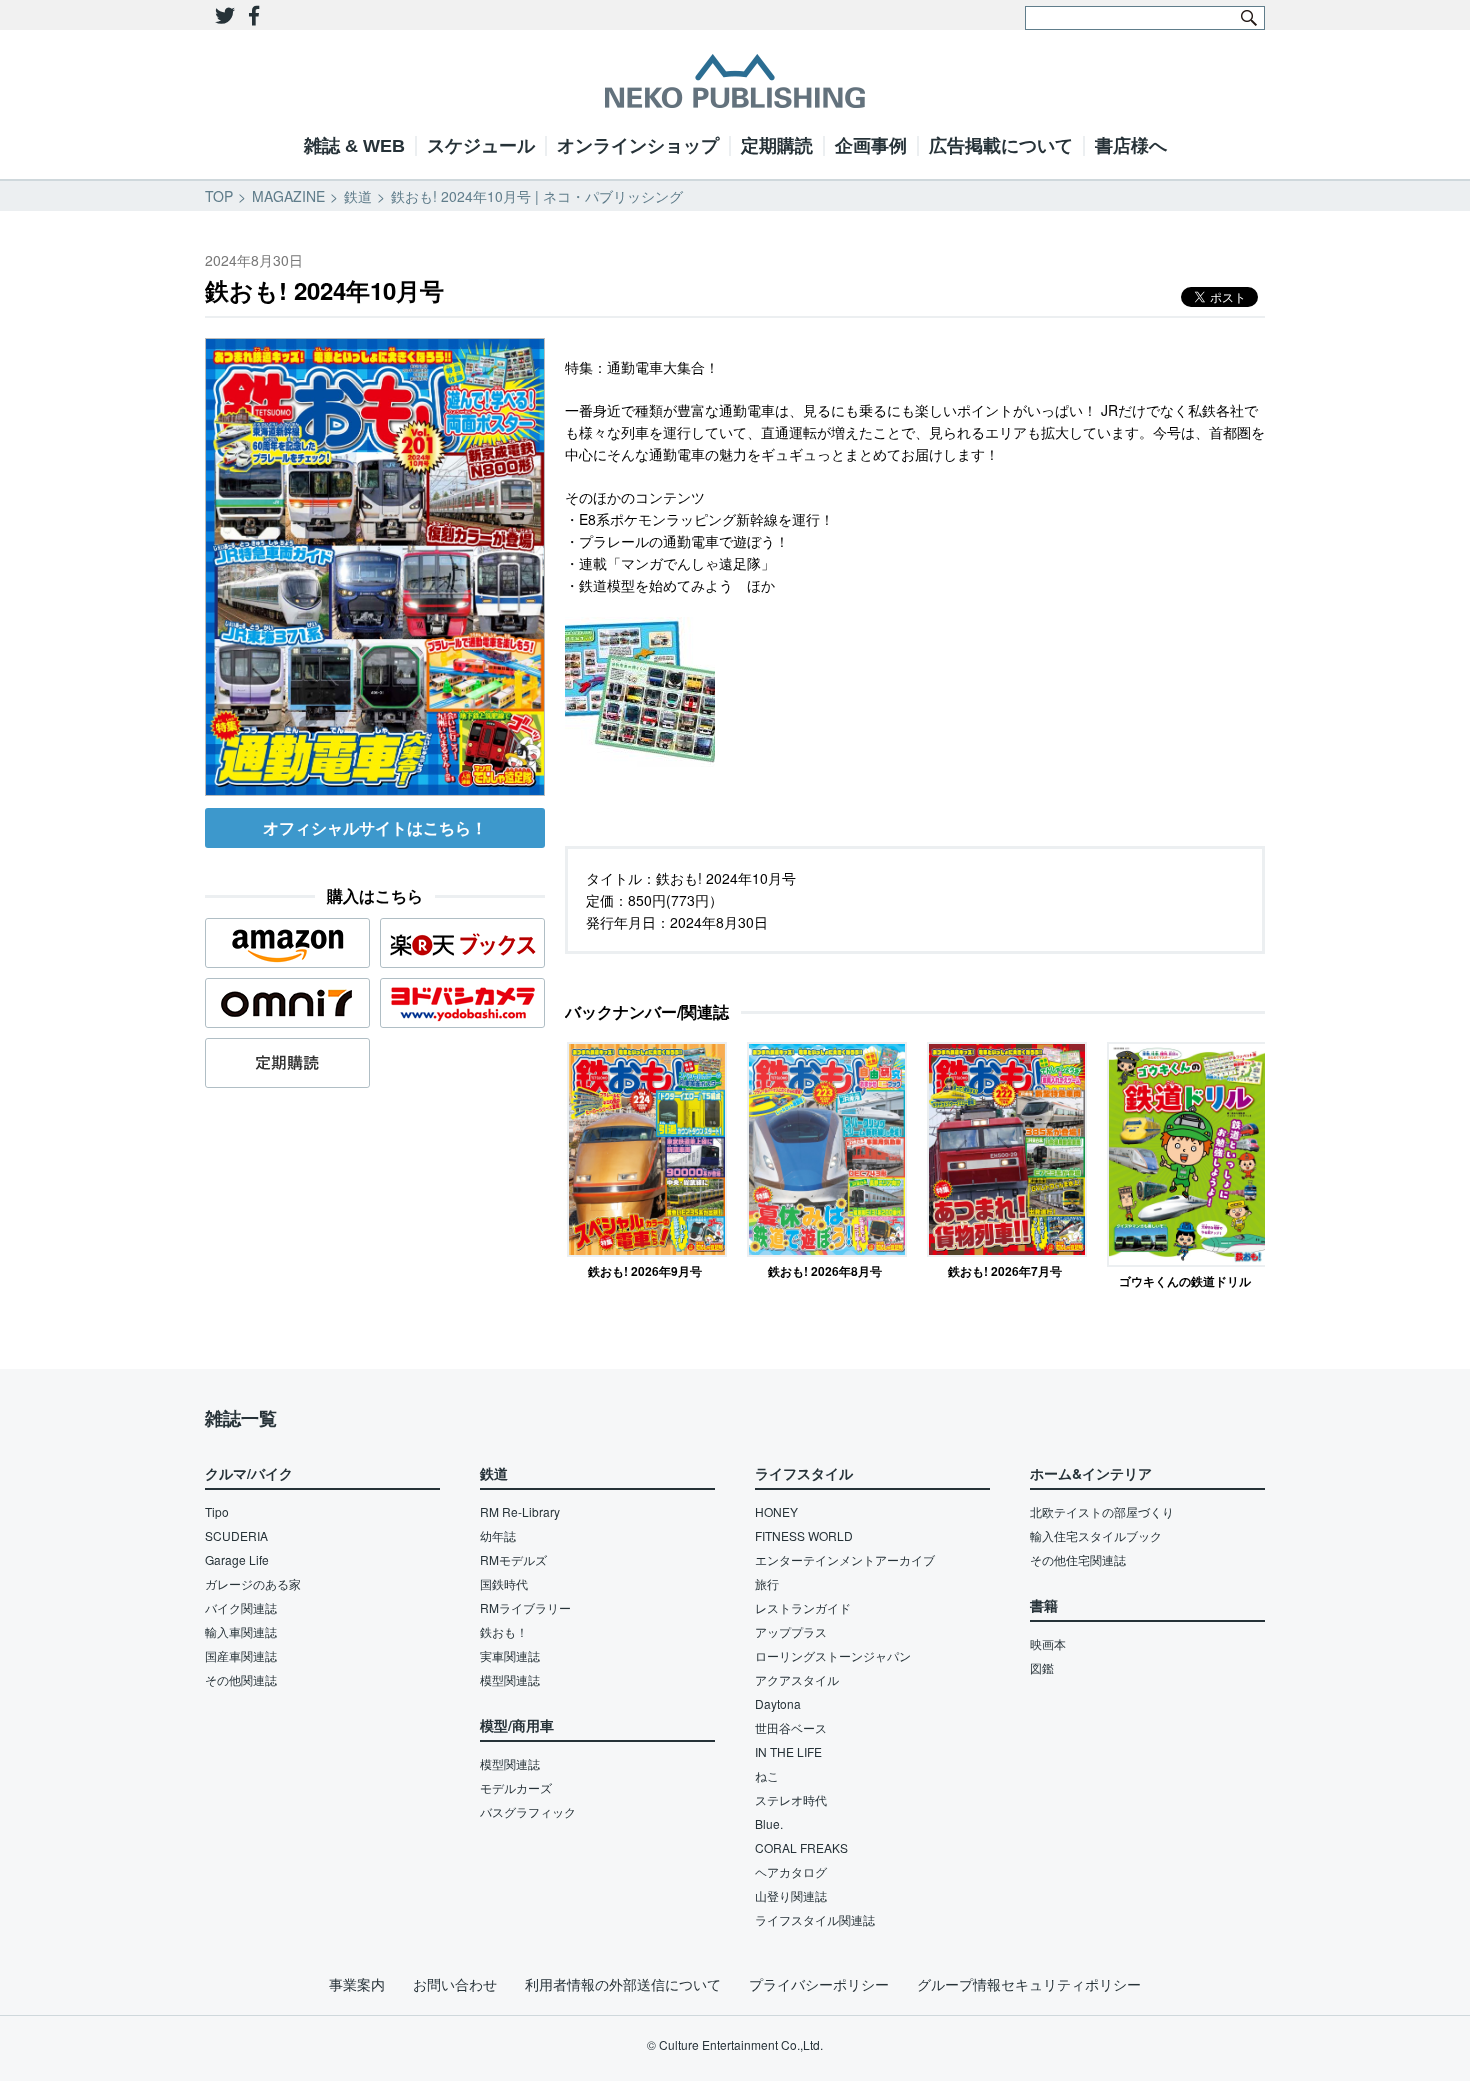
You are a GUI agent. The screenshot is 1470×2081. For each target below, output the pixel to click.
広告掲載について (1001, 146)
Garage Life (237, 1559)
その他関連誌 (241, 1679)
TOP (219, 196)
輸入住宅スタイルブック (1096, 1535)
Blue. (769, 1823)
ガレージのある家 (253, 1583)
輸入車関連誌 (241, 1631)
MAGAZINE (288, 196)
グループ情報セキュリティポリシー (1029, 1984)
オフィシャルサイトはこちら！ (375, 827)
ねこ (767, 1775)
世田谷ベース (791, 1727)
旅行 (767, 1583)
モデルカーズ (516, 1787)
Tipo (217, 1511)
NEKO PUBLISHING (735, 81)
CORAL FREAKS (801, 1847)
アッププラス (791, 1631)
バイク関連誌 (241, 1607)
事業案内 (357, 1984)
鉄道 (358, 196)
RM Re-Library (520, 1511)
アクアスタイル (797, 1679)
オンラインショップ (638, 146)
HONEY (776, 1511)
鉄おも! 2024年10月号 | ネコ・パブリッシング (537, 196)
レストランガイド (803, 1607)
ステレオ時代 (791, 1799)
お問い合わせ (455, 1984)
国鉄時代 (504, 1583)
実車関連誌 (510, 1655)
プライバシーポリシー (819, 1984)
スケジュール (481, 146)
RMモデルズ (513, 1559)
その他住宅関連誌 (1078, 1559)
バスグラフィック (528, 1811)
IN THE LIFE (788, 1751)
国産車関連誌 (241, 1655)
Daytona (778, 1703)
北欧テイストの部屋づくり (1102, 1511)
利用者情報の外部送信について (623, 1984)
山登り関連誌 (791, 1895)
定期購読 (777, 146)
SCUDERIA (236, 1535)
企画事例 (871, 146)
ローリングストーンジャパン (833, 1655)
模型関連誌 (510, 1679)
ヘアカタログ (791, 1871)
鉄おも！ (504, 1631)
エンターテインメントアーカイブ (845, 1559)
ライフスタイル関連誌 (815, 1919)
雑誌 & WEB (354, 146)
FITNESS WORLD (804, 1535)
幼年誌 (498, 1535)
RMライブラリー (525, 1607)
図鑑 (1042, 1667)
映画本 (1048, 1643)
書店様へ (1131, 146)
